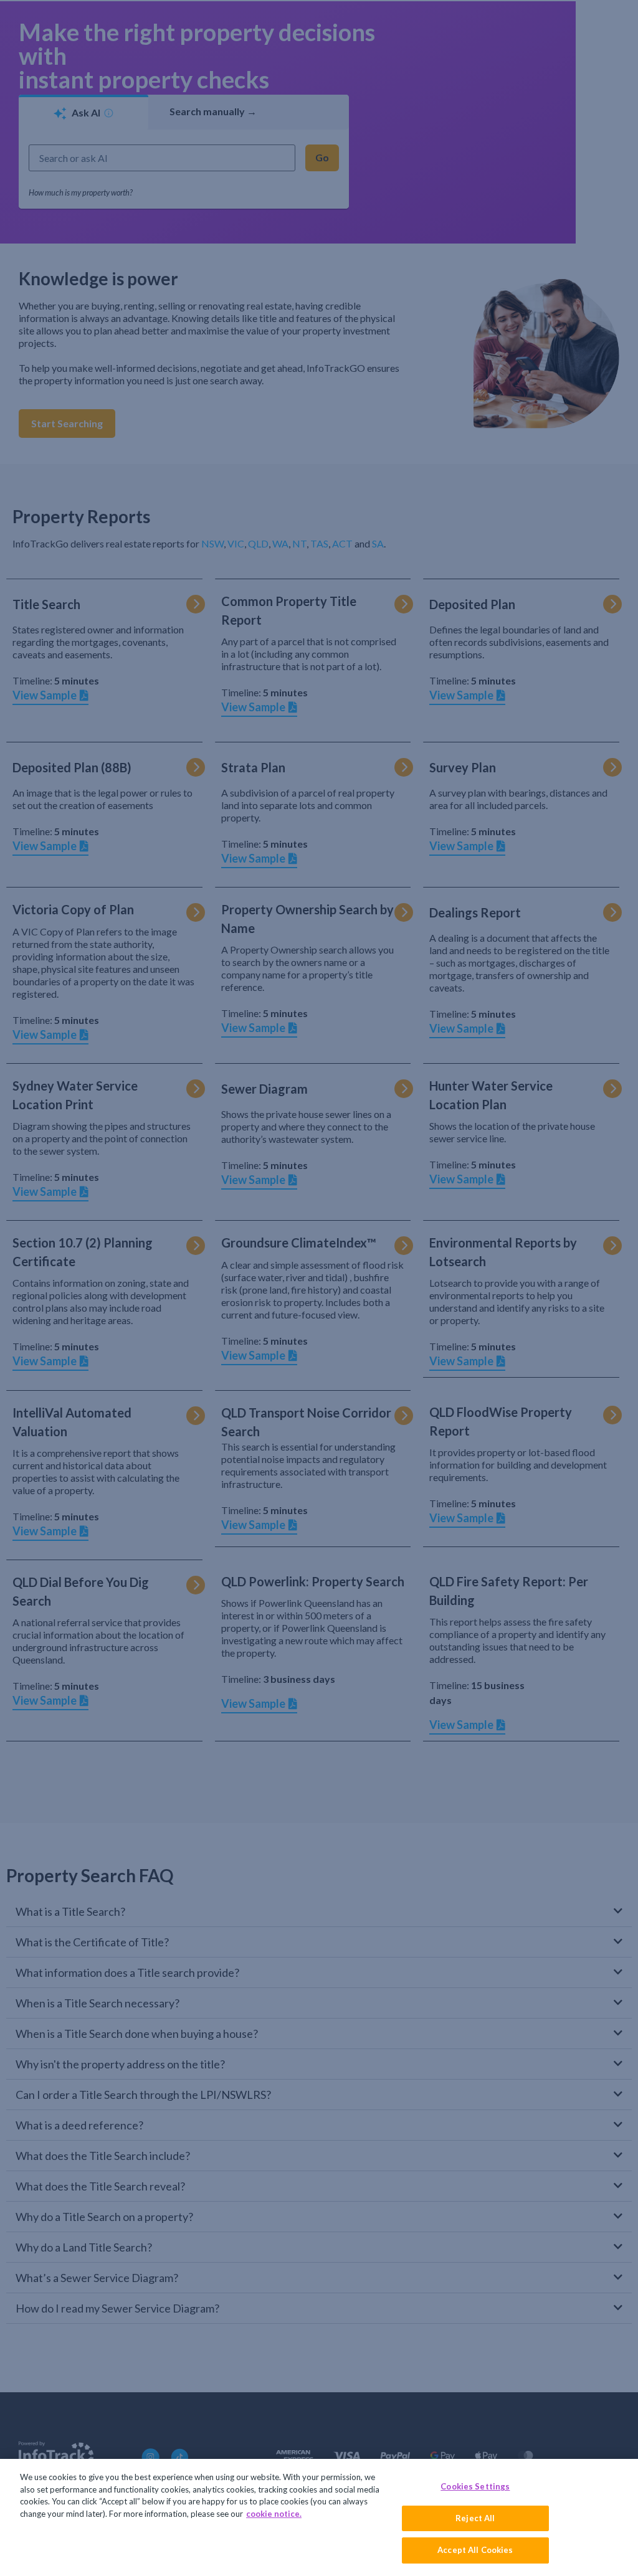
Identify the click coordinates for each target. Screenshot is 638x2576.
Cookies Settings (475, 2486)
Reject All (475, 2518)
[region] (319, 2517)
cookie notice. (274, 2514)
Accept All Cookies (475, 2550)
